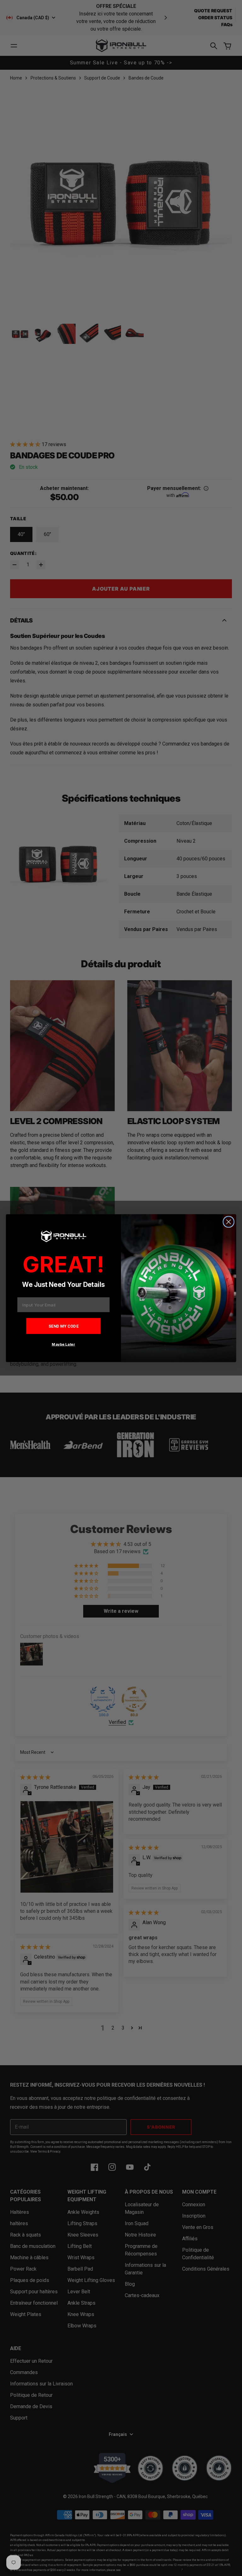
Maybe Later (63, 1344)
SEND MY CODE (64, 1326)
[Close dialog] (229, 1222)
